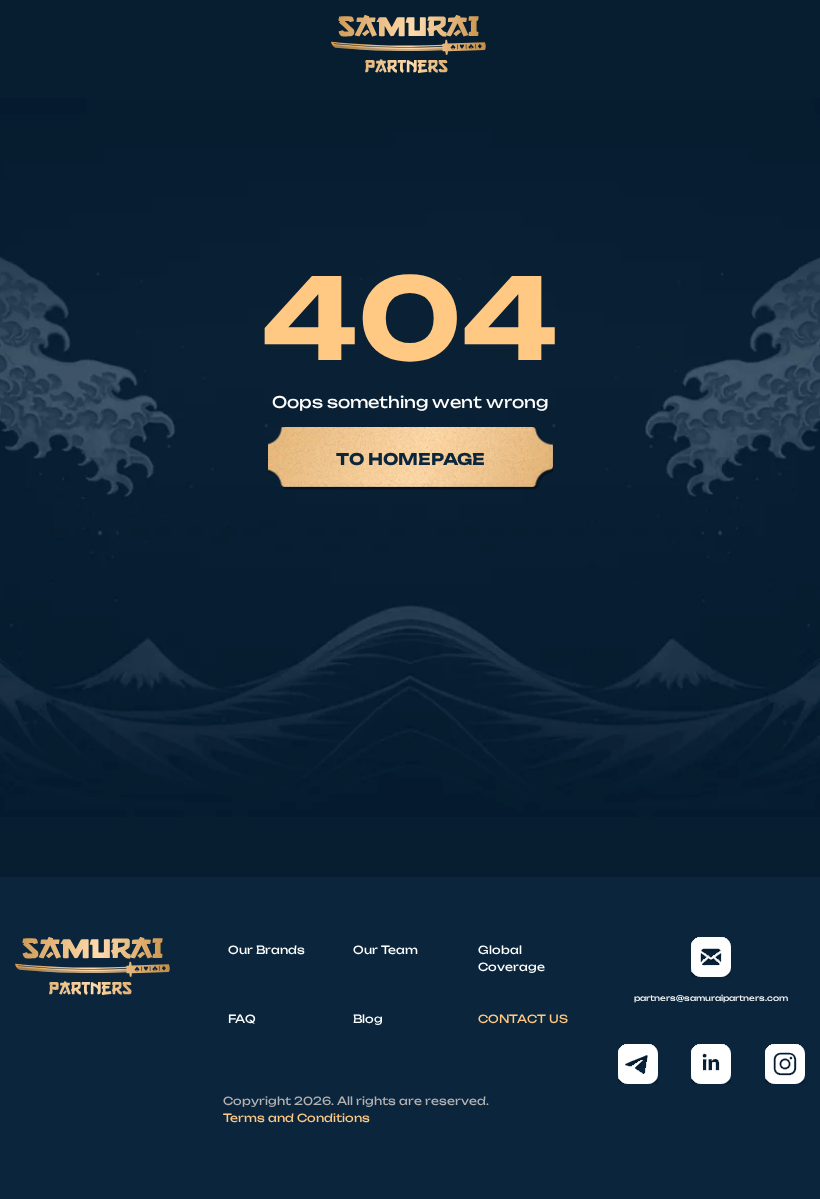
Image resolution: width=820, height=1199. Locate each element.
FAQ (242, 1019)
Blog (368, 1019)
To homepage (410, 459)
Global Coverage (511, 958)
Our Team (385, 950)
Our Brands (266, 950)
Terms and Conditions (296, 1118)
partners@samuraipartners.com (711, 998)
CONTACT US (523, 1019)
